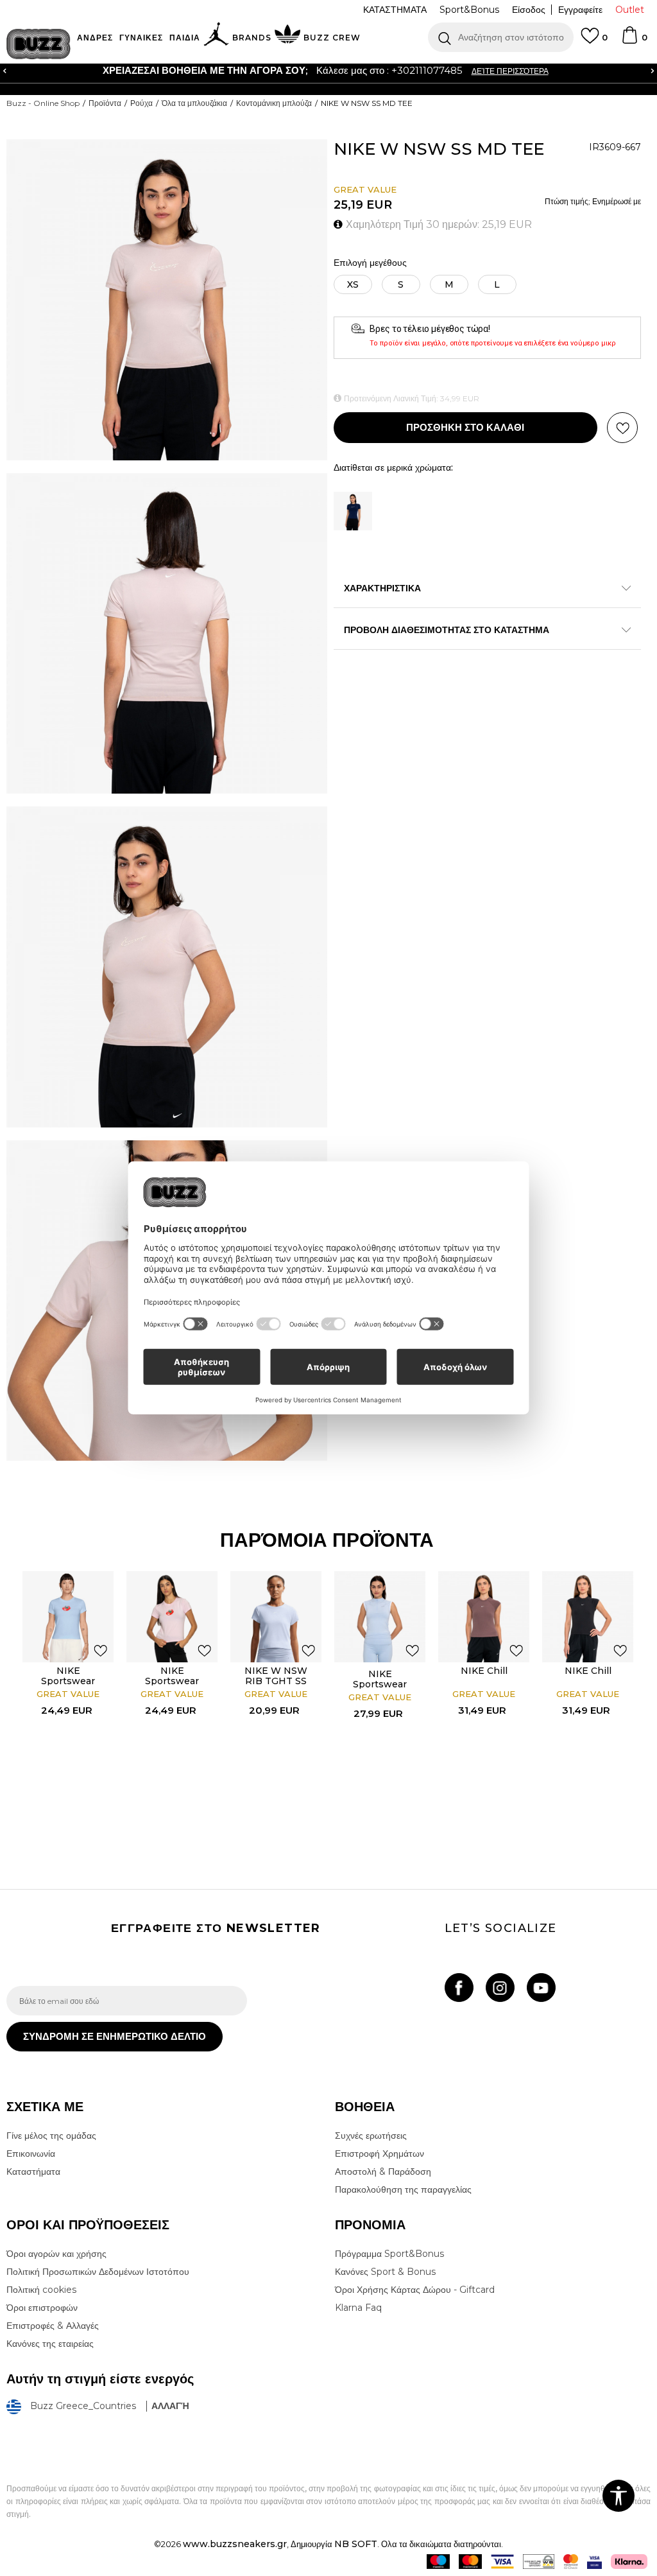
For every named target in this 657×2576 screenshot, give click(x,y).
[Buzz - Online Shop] (38, 44)
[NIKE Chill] (484, 1617)
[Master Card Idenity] (571, 2562)
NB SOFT (356, 2544)
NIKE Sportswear (68, 1676)
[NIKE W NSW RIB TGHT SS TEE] (276, 1617)
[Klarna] (629, 2562)
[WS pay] (539, 2562)
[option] (68, 1700)
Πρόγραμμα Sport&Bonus (389, 2254)
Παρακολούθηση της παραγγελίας (403, 2189)
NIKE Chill (484, 1671)
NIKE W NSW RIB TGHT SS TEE (276, 1681)
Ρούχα (141, 103)
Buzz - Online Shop (43, 103)
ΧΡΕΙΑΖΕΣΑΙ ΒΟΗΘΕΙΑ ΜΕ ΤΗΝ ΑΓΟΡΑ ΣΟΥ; (192, 70)
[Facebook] (459, 1988)
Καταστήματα (33, 2171)
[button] (501, 37)
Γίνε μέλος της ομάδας (51, 2136)
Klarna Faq (358, 2308)
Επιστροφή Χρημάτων (380, 2154)
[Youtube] (541, 1988)
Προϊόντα (105, 103)
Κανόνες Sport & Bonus (385, 2272)
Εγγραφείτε (580, 10)
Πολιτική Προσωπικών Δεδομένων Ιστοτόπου (98, 2272)
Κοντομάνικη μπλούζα (274, 103)
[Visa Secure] (594, 2562)
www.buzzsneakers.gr (235, 2544)
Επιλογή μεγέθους (370, 263)
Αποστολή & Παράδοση (383, 2171)
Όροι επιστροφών (42, 2308)
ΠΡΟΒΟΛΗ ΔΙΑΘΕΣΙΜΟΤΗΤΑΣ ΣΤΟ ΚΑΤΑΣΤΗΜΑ (447, 630)
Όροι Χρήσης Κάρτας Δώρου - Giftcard (415, 2290)
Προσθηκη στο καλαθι (465, 427)
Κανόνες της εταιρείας (50, 2344)
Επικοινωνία (31, 2154)
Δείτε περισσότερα (497, 71)
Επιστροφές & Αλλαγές (53, 2326)
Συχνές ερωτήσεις (371, 2136)
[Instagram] (500, 1988)
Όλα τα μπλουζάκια (194, 103)
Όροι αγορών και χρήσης (56, 2254)
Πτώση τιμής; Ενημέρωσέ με (593, 201)
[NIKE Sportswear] (68, 1617)
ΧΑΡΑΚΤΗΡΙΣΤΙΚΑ (382, 588)
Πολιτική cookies (41, 2290)
